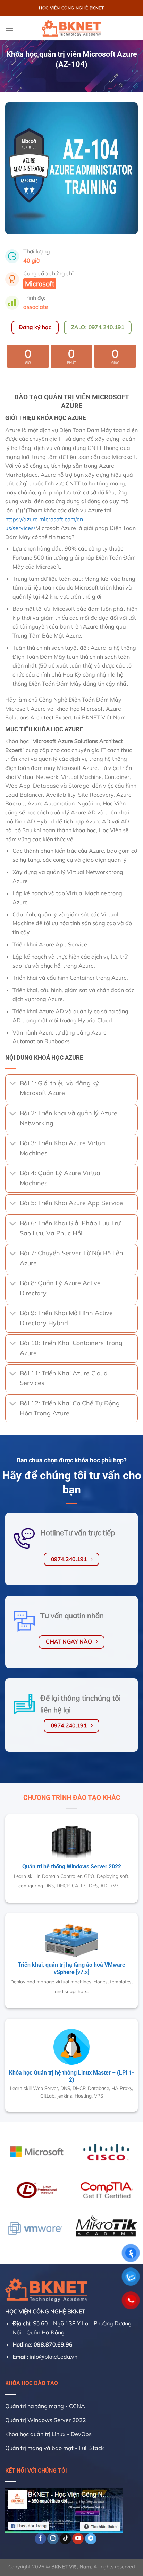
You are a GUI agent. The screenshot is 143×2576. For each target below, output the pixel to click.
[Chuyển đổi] (12, 1084)
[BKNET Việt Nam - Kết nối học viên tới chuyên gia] (71, 28)
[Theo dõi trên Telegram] (91, 2539)
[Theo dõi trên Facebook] (40, 2539)
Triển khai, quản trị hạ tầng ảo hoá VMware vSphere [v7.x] (71, 1968)
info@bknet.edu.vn (53, 2357)
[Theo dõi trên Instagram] (53, 2539)
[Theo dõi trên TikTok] (65, 2539)
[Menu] (9, 28)
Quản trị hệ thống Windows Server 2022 (72, 1867)
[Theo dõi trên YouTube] (78, 2539)
